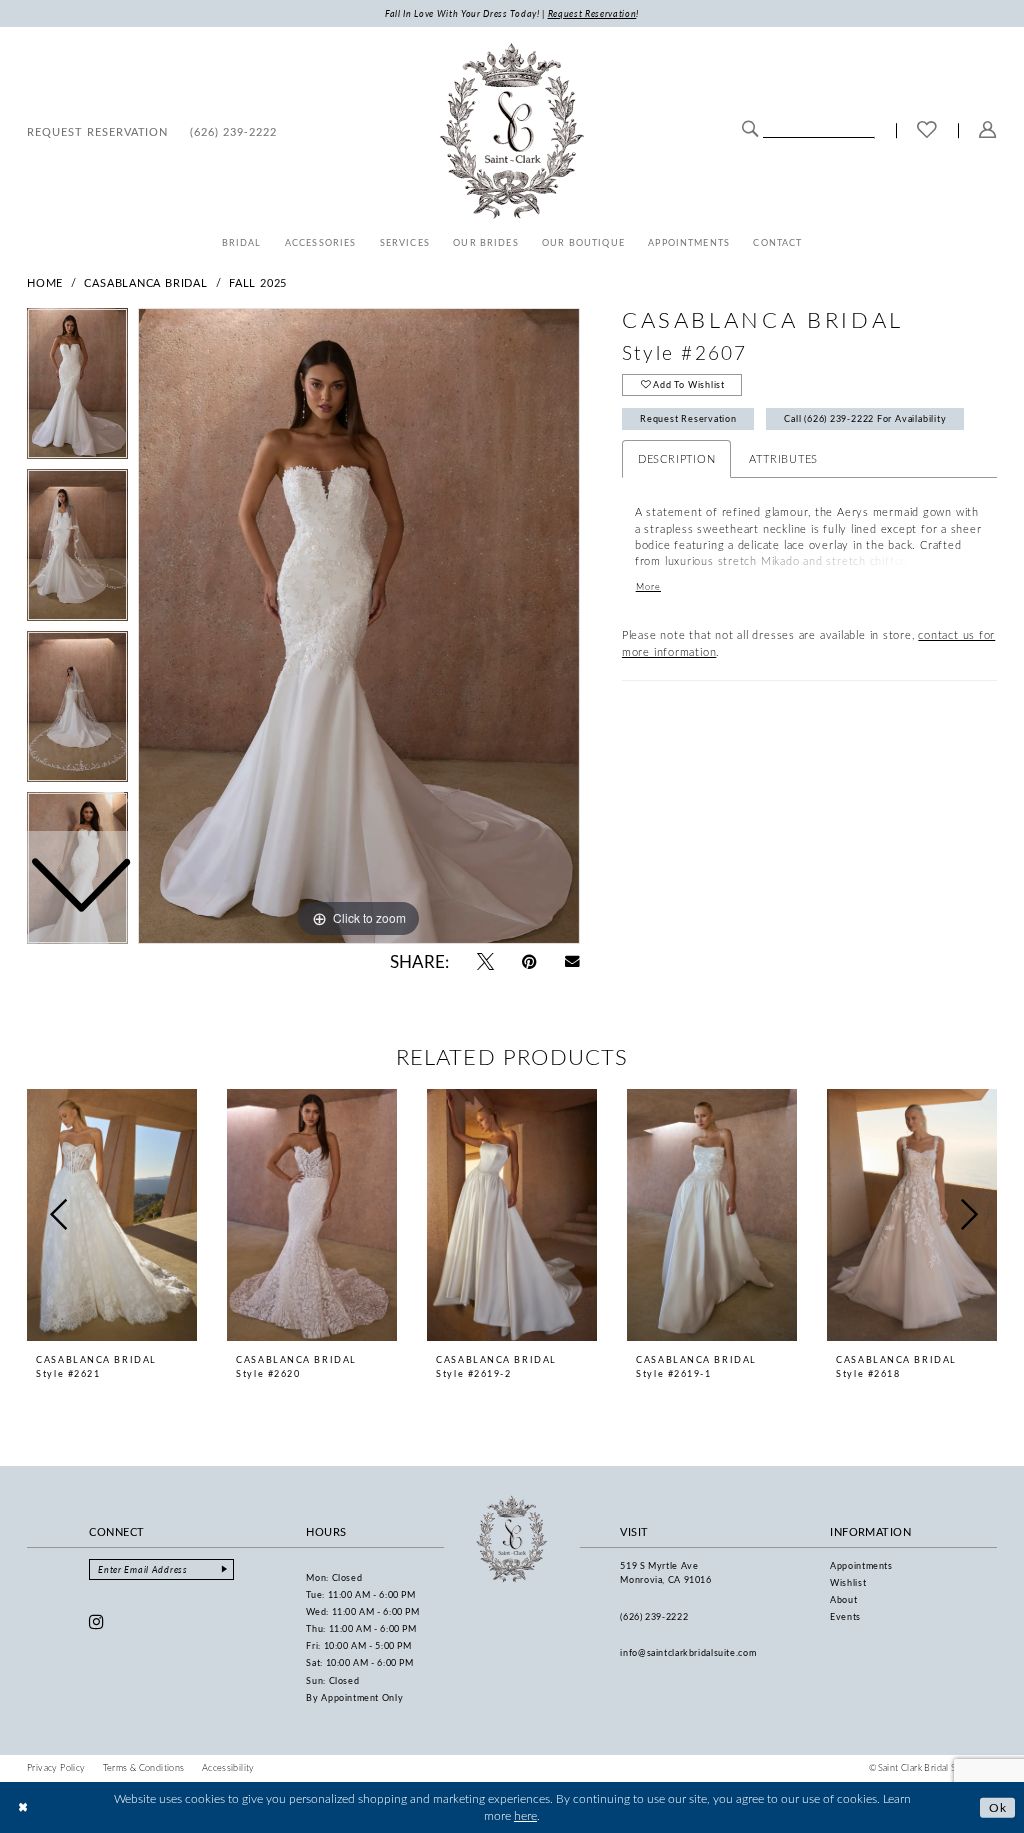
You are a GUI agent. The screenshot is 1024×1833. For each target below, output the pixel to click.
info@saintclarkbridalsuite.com (688, 1652)
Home (45, 282)
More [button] (648, 586)
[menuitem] (97, 131)
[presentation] (112, 1215)
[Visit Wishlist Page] (927, 131)
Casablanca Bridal (145, 282)
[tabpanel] (359, 626)
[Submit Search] (750, 129)
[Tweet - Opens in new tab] (485, 961)
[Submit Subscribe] (224, 1569)
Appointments (861, 1565)
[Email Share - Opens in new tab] (572, 961)
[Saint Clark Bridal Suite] (512, 131)
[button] (988, 131)
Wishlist (848, 1582)
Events (845, 1616)
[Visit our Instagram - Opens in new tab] (97, 1621)
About (843, 1599)
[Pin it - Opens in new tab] (529, 961)
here (525, 1815)
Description (677, 458)
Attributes (783, 458)
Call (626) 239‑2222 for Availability (865, 418)
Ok (998, 1806)
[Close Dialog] (23, 1807)
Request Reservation (688, 418)
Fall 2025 (258, 282)
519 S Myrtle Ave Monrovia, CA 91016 (665, 1572)
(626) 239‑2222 (654, 1616)
